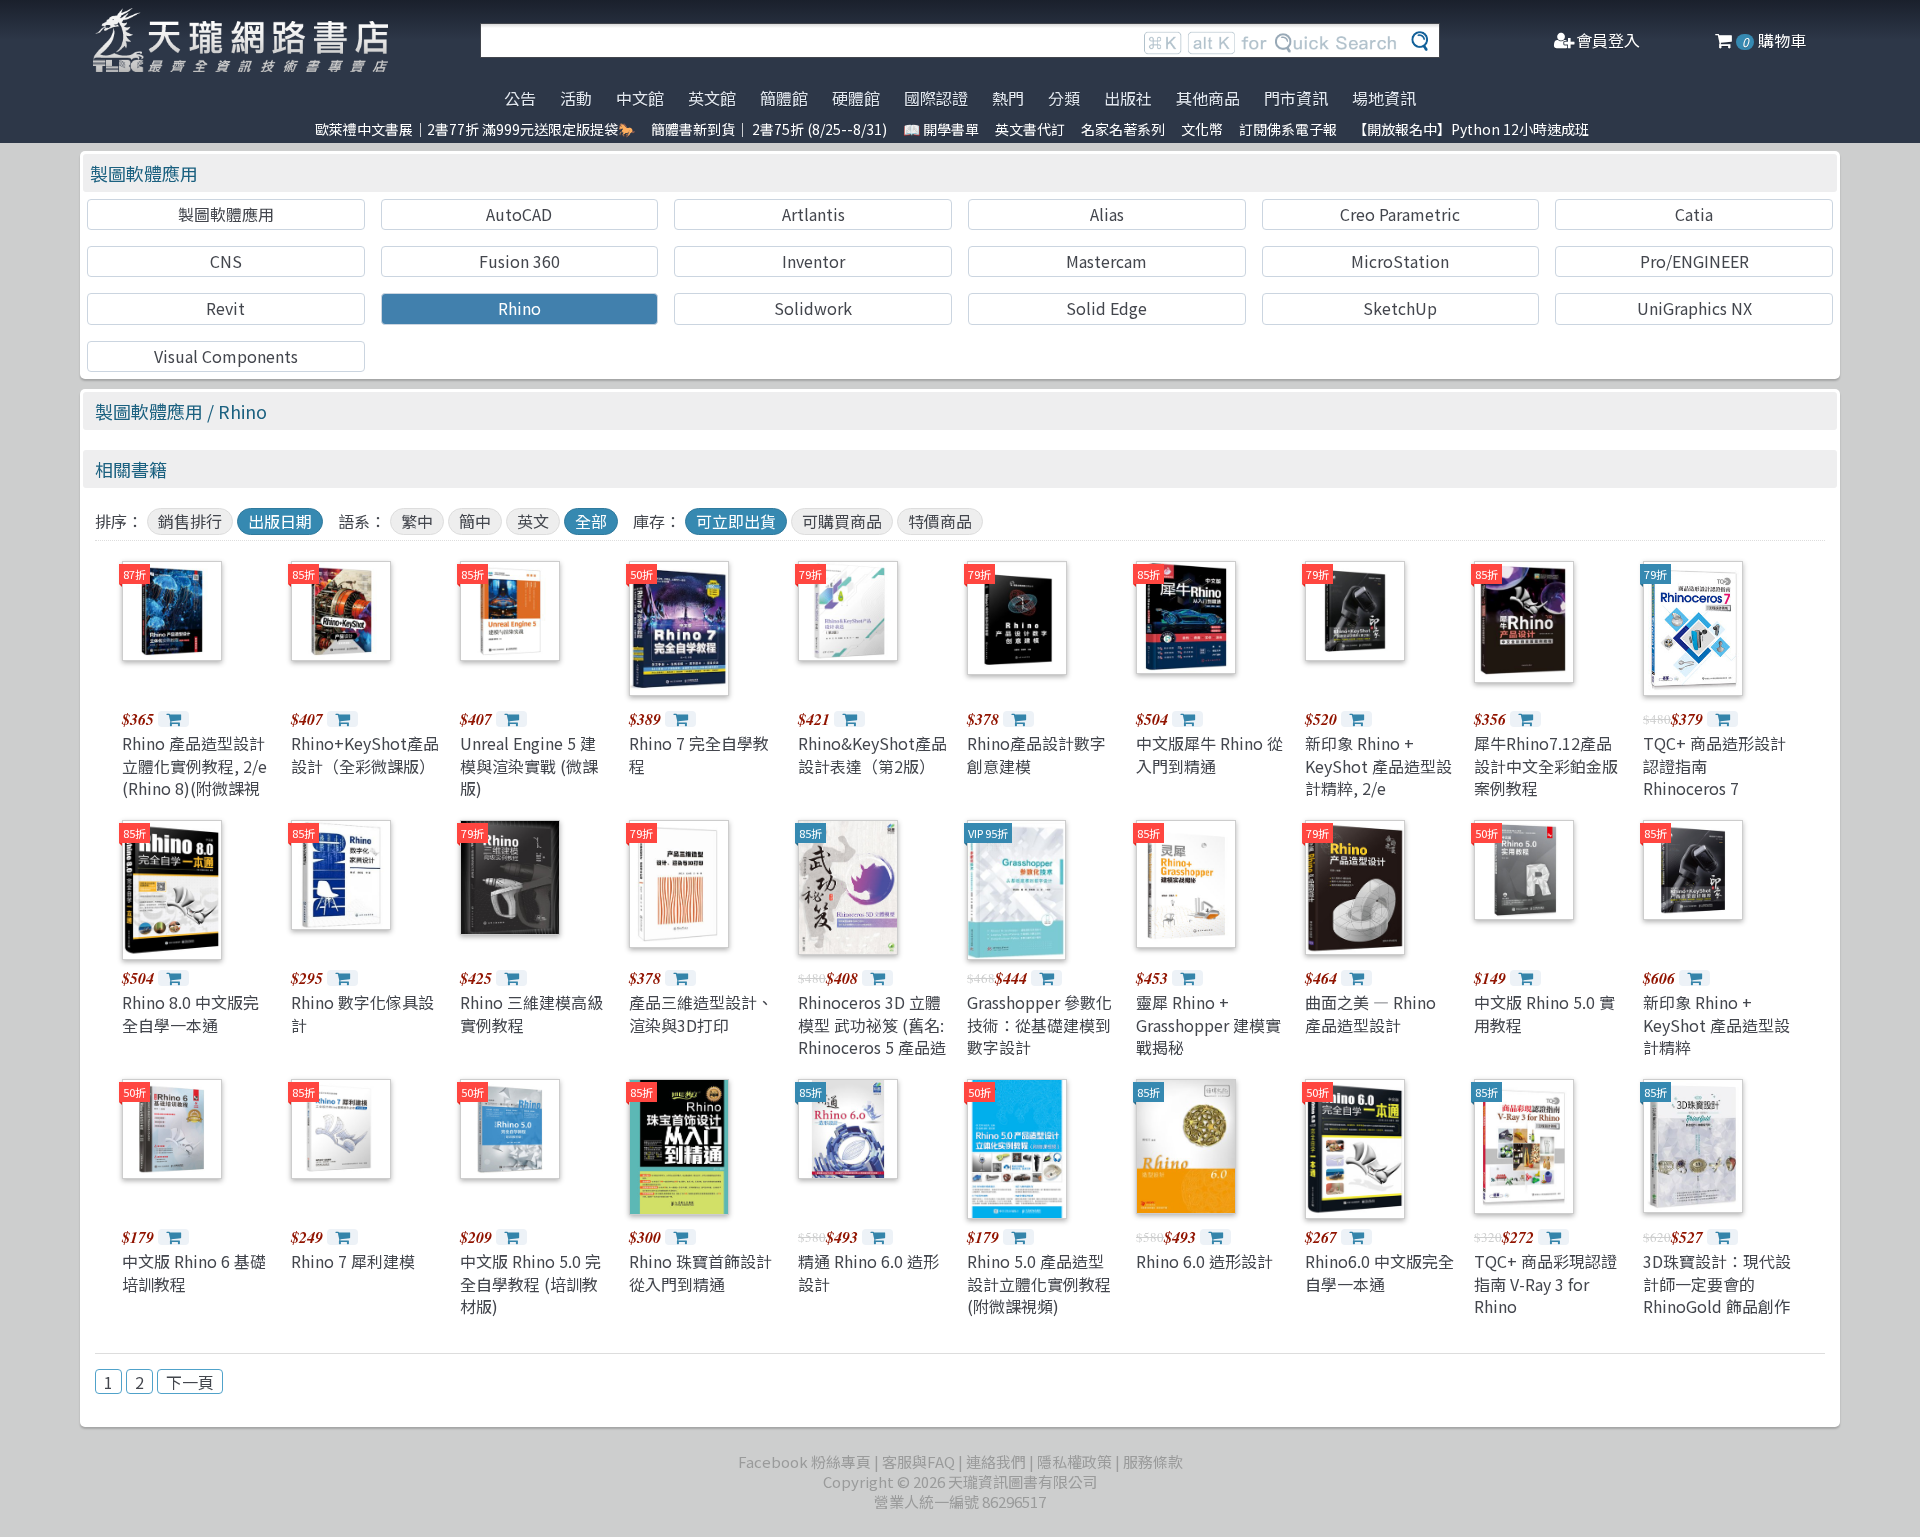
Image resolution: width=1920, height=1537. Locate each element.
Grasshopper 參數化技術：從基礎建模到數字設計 (1039, 1024)
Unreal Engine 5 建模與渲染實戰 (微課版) (529, 765)
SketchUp (1400, 308)
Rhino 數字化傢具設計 (362, 1013)
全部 (591, 521)
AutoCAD (519, 214)
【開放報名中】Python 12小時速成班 (1471, 129)
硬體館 (856, 98)
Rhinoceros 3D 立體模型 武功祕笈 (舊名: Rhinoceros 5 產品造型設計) (872, 1035)
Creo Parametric (1400, 214)
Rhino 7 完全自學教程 (699, 754)
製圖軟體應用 (144, 173)
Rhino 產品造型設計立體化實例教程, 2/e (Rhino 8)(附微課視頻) (194, 776)
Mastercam (1106, 261)
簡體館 (784, 98)
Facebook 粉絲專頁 (804, 1461)
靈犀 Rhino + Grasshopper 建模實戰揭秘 (1208, 1024)
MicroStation (1400, 261)
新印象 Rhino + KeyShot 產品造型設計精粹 (1716, 1024)
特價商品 (940, 521)
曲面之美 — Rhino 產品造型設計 (1370, 1013)
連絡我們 (996, 1461)
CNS (226, 261)
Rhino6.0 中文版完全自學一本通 (1379, 1272)
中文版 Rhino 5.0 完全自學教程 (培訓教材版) (530, 1283)
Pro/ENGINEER (1694, 261)
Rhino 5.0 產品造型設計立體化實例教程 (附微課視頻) (1039, 1283)
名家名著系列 (1123, 129)
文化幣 (1202, 129)
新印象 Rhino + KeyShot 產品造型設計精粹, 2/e (1378, 765)
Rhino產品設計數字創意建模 (1036, 754)
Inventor (813, 261)
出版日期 (280, 521)
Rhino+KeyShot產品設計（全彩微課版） (365, 754)
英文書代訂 (1030, 129)
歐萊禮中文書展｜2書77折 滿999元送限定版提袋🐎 (475, 129)
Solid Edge (1106, 308)
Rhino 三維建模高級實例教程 (531, 1013)
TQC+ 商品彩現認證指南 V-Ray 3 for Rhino (1545, 1283)
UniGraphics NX (1694, 308)
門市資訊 (1296, 98)
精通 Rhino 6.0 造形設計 (868, 1272)
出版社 (1128, 98)
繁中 (417, 521)
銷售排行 (190, 521)
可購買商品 (842, 521)
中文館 (640, 98)
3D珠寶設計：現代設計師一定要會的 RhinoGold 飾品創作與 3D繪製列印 (1717, 1294)
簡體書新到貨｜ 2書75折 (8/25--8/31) (769, 129)
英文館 (712, 98)
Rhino (519, 308)
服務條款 (1153, 1461)
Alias (1107, 214)
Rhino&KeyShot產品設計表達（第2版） (872, 754)
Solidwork (813, 308)
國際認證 (936, 98)
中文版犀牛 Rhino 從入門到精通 (1209, 754)
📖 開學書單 (941, 129)
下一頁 (190, 1382)
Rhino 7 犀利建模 (353, 1261)
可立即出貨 (736, 521)
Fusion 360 (519, 261)
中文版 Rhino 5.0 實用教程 (1544, 1013)
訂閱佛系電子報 (1288, 129)
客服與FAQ (918, 1461)
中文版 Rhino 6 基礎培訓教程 (194, 1272)
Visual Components (226, 356)
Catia (1694, 214)
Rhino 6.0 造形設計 (1204, 1261)
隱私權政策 (1074, 1461)
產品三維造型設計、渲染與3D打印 (701, 1013)
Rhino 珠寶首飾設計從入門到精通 (700, 1272)
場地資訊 (1384, 98)
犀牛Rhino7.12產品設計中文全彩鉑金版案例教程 (1546, 765)
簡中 (475, 521)
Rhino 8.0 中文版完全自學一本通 (190, 1013)
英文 (533, 521)
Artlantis (813, 214)
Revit (225, 308)
